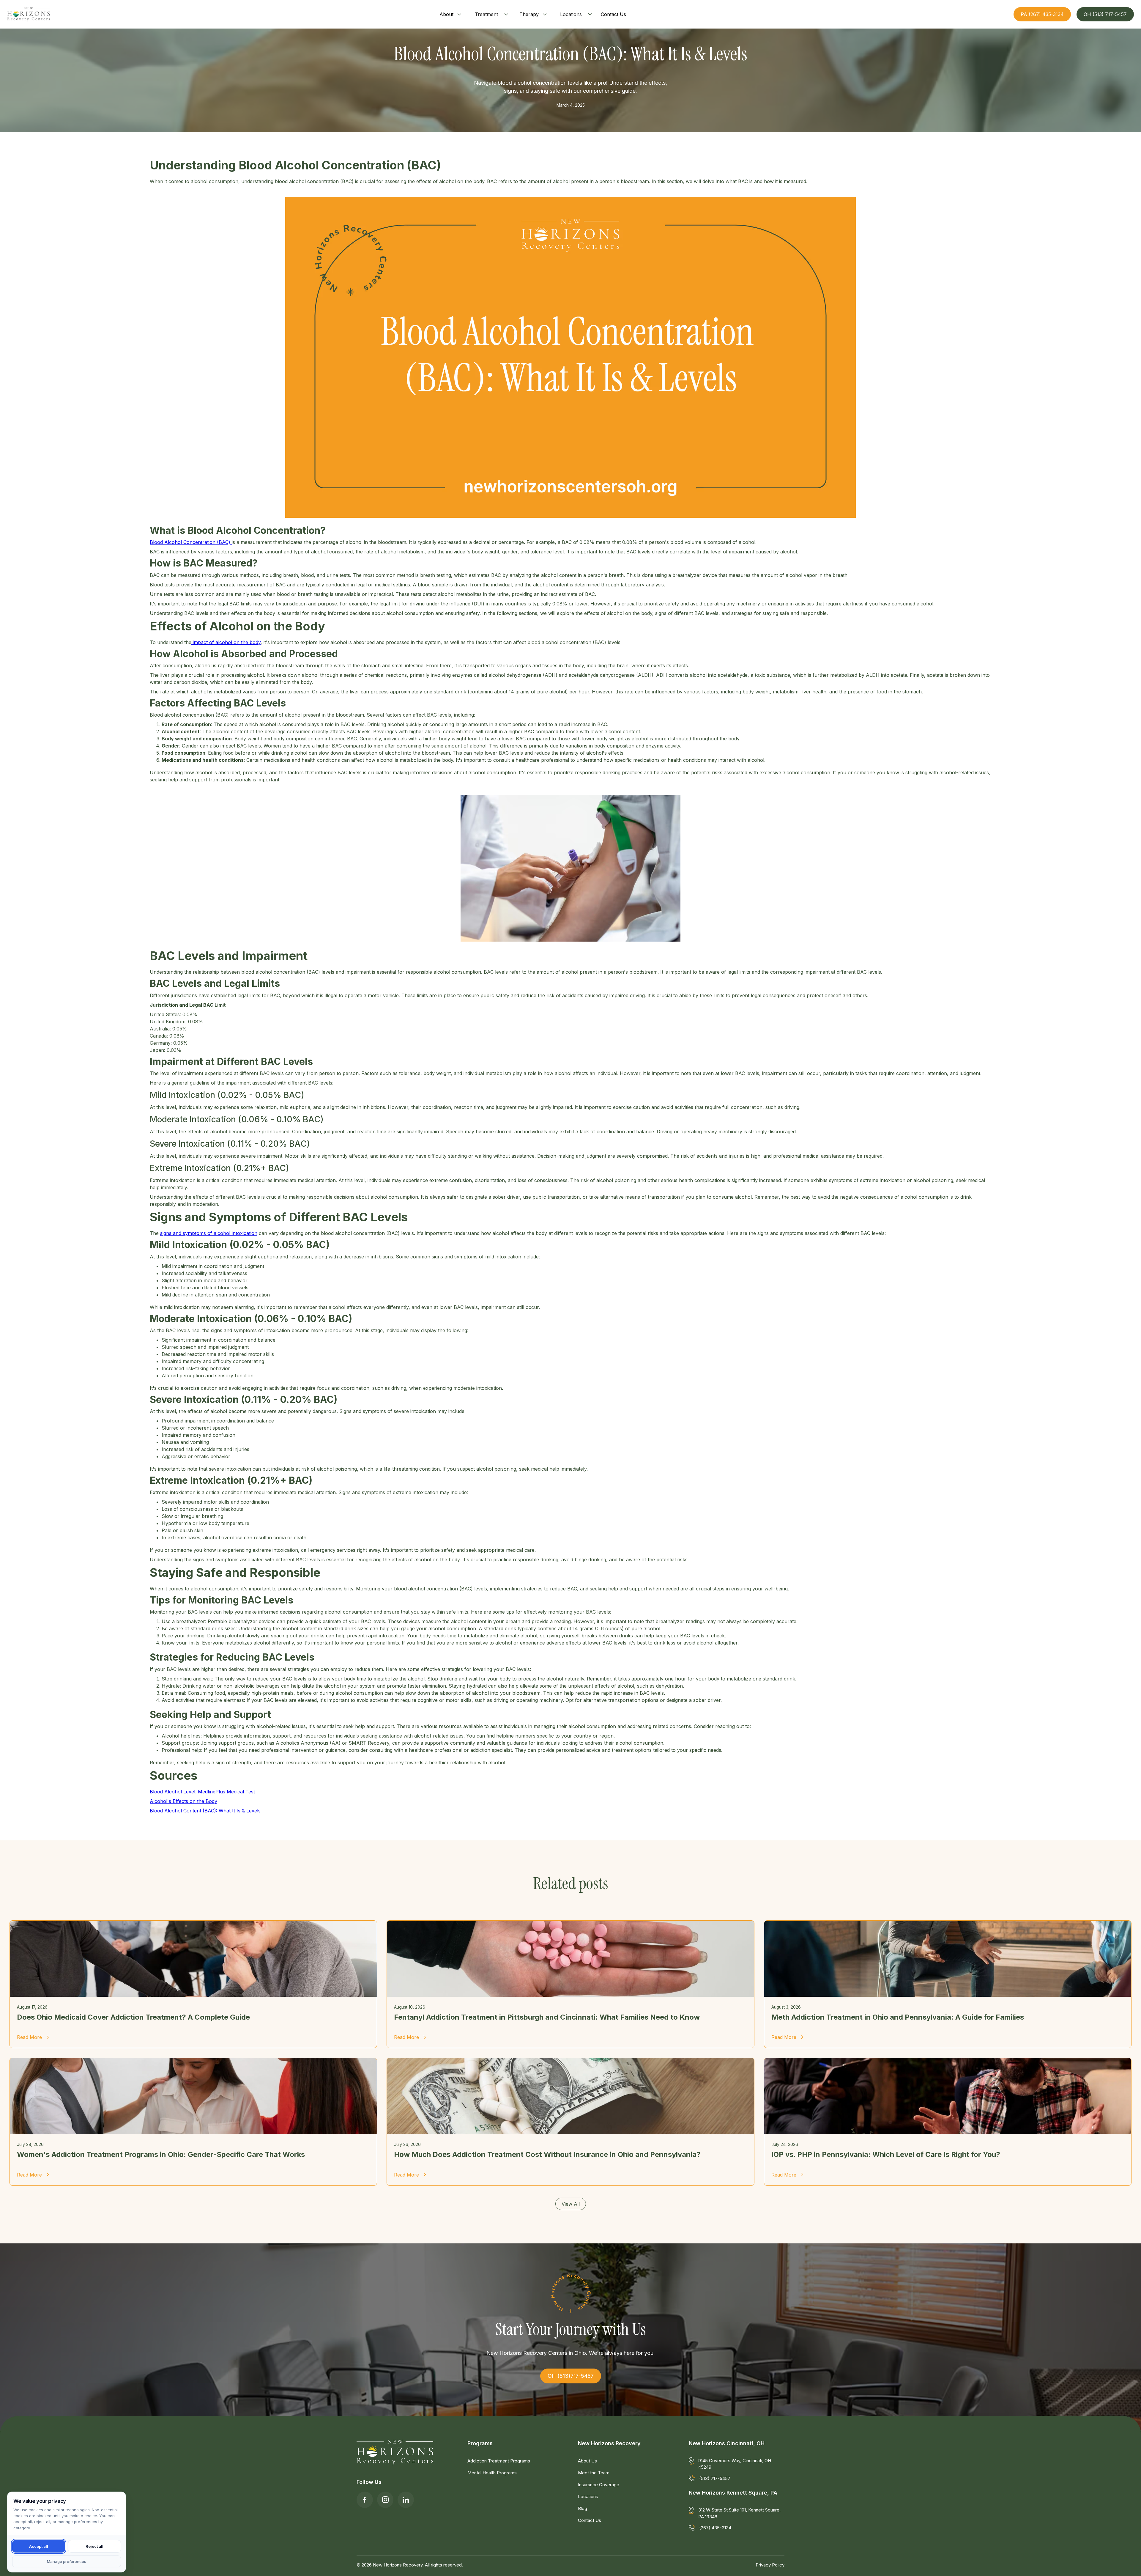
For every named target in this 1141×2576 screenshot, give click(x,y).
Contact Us (590, 2520)
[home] (29, 14)
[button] (451, 14)
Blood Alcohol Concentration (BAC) (191, 542)
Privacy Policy (770, 2565)
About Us (587, 2461)
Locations (571, 14)
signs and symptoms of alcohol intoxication (209, 1233)
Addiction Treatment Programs (499, 2461)
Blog (583, 2508)
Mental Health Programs (492, 2473)
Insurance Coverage (599, 2485)
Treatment (486, 14)
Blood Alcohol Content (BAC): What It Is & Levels (205, 1811)
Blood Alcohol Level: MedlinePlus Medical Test (202, 1792)
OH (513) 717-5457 (1105, 14)
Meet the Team (594, 2473)
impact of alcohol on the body (226, 642)
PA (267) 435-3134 (1042, 14)
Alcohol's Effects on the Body (183, 1801)
